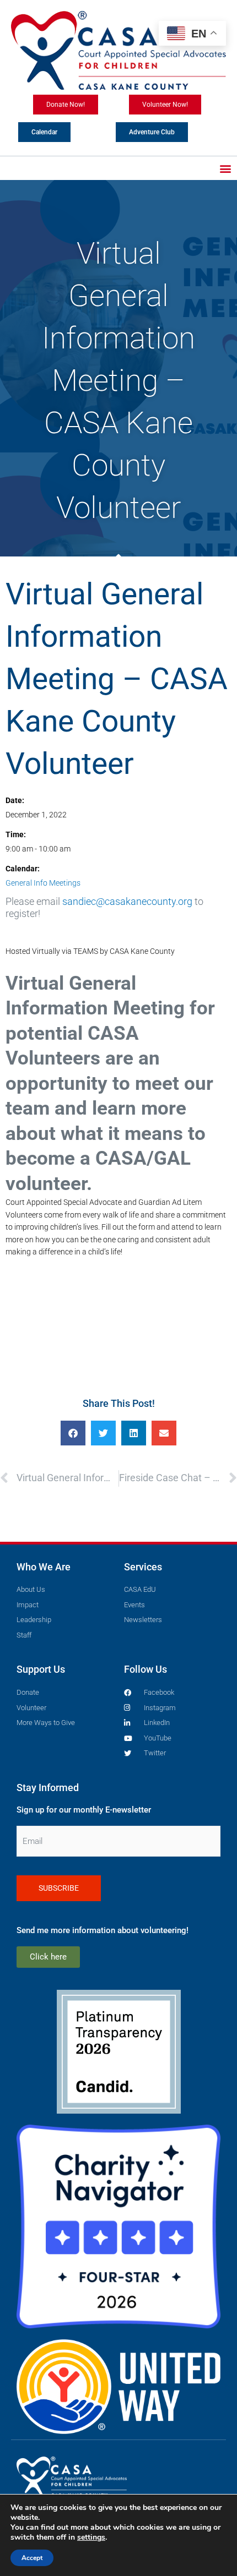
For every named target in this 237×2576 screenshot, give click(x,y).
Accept (32, 2558)
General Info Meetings (43, 883)
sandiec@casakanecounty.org (127, 901)
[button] (225, 168)
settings (91, 2537)
